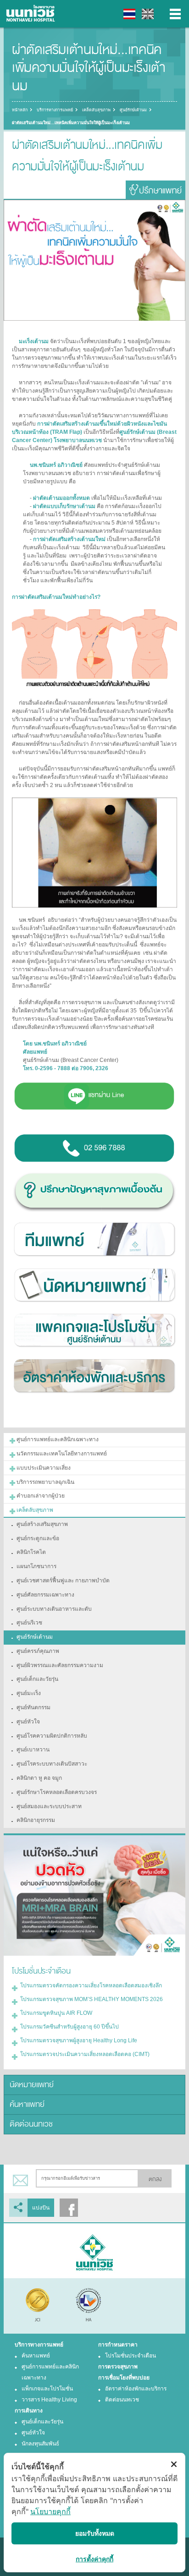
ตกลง (155, 2179)
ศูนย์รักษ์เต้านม (133, 110)
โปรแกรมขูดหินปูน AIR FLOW (56, 2013)
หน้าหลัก (20, 110)
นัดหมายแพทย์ (32, 2085)
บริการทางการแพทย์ (55, 110)
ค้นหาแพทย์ (27, 2104)
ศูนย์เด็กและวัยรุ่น (42, 2422)
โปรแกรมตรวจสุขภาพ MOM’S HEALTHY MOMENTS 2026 (92, 1999)
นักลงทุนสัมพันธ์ (40, 2444)
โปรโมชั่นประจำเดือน (131, 2356)
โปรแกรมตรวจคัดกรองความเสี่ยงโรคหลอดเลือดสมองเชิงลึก (91, 1985)
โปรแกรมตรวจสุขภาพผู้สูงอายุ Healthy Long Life (79, 2040)
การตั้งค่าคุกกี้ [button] (94, 2559)
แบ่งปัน (41, 2208)
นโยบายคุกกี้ (50, 2511)
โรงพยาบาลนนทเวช (32, 14)
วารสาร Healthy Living (49, 2400)
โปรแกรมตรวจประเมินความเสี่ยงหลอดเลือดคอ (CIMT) (85, 2054)
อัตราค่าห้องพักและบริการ (136, 2389)
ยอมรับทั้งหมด (95, 2533)
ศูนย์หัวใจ (33, 2433)
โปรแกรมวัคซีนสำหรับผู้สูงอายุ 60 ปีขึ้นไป (69, 2027)
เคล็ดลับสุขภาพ (96, 110)
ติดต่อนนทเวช (31, 2124)
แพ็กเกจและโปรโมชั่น (47, 2389)
